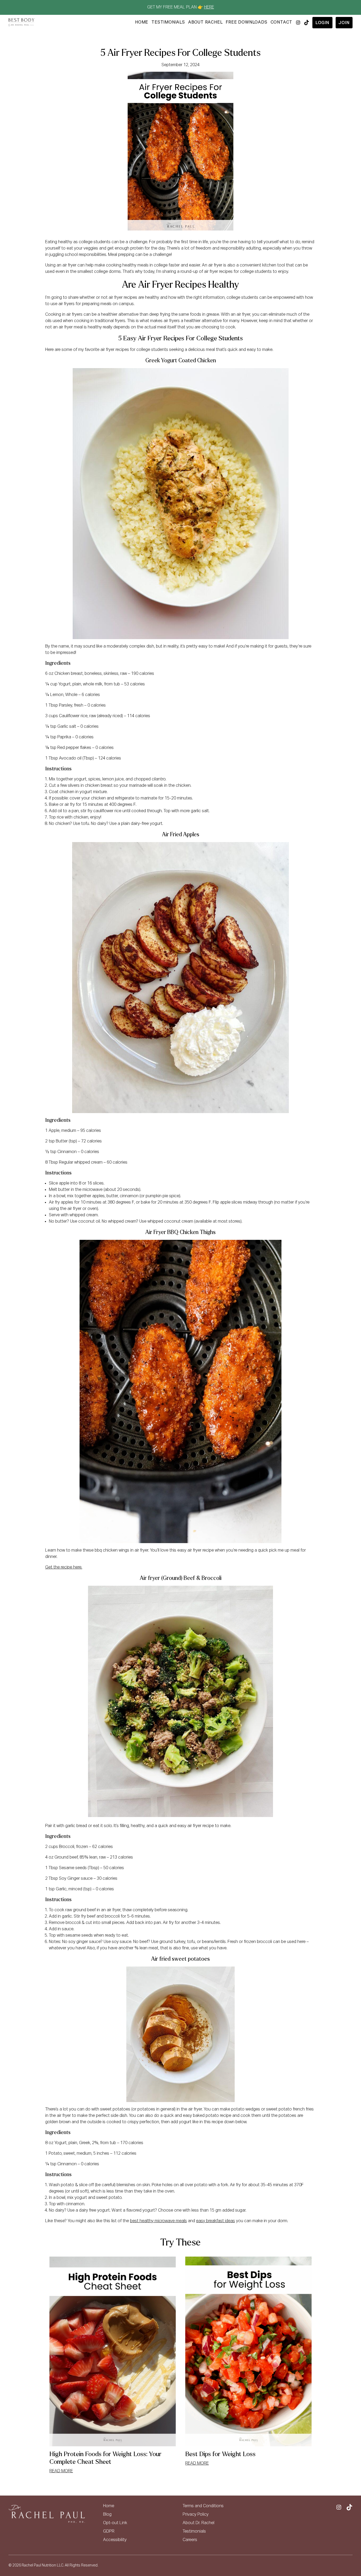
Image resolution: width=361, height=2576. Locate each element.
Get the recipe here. (64, 1567)
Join (344, 23)
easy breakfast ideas (216, 2221)
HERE (209, 7)
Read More (61, 2471)
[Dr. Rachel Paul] (21, 22)
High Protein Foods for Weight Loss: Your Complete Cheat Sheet (105, 2458)
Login (322, 23)
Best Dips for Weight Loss (220, 2454)
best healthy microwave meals (158, 2221)
